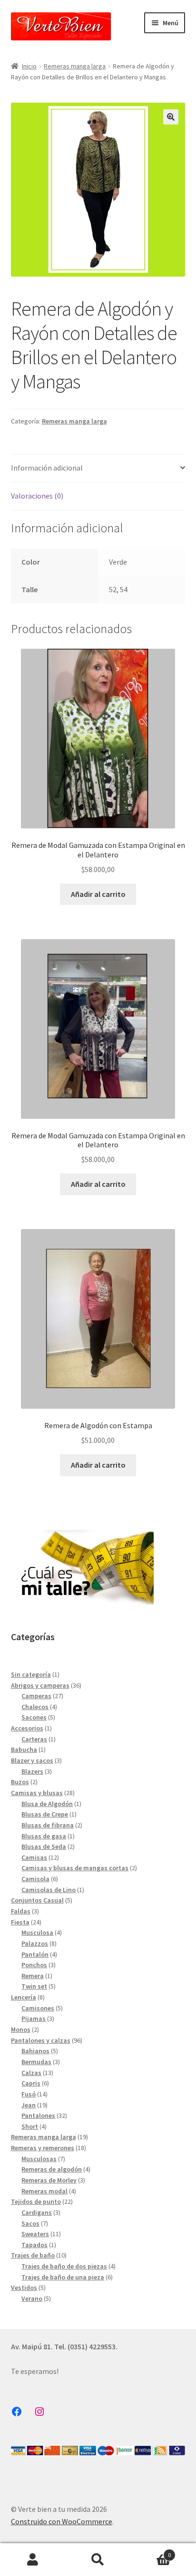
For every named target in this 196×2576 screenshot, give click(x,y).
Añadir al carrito (98, 894)
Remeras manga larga (75, 66)
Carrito (151, 2552)
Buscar (98, 2560)
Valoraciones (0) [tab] (37, 496)
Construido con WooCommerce (62, 2521)
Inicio (29, 66)
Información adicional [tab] (47, 468)
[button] (171, 117)
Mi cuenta (33, 2560)
